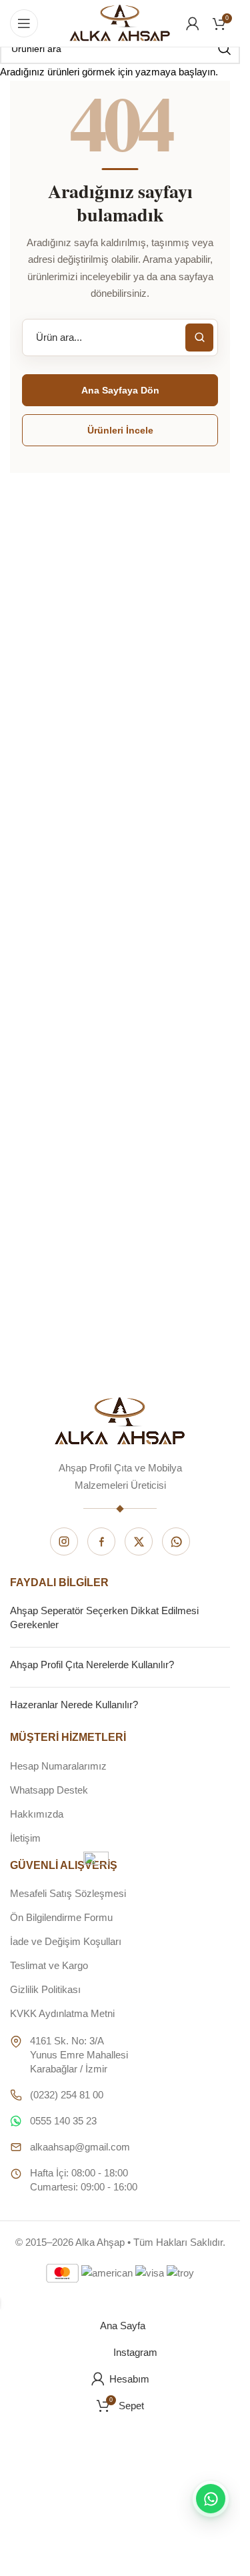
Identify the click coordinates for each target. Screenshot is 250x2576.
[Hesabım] (193, 23)
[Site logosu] (120, 22)
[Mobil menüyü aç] (24, 23)
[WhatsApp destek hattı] (211, 2499)
